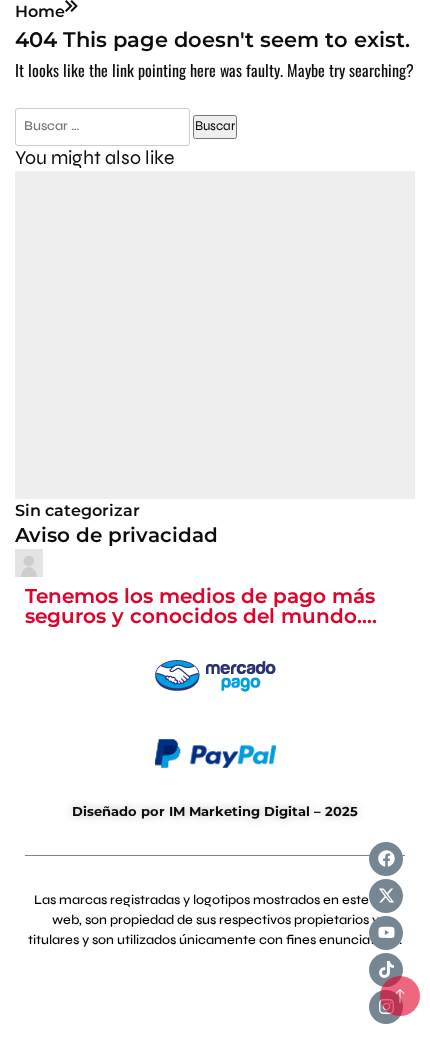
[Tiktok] (386, 970)
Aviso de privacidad (116, 535)
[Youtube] (386, 933)
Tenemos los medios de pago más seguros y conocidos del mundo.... (201, 606)
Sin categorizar (77, 510)
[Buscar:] (104, 124)
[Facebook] (386, 859)
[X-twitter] (386, 896)
